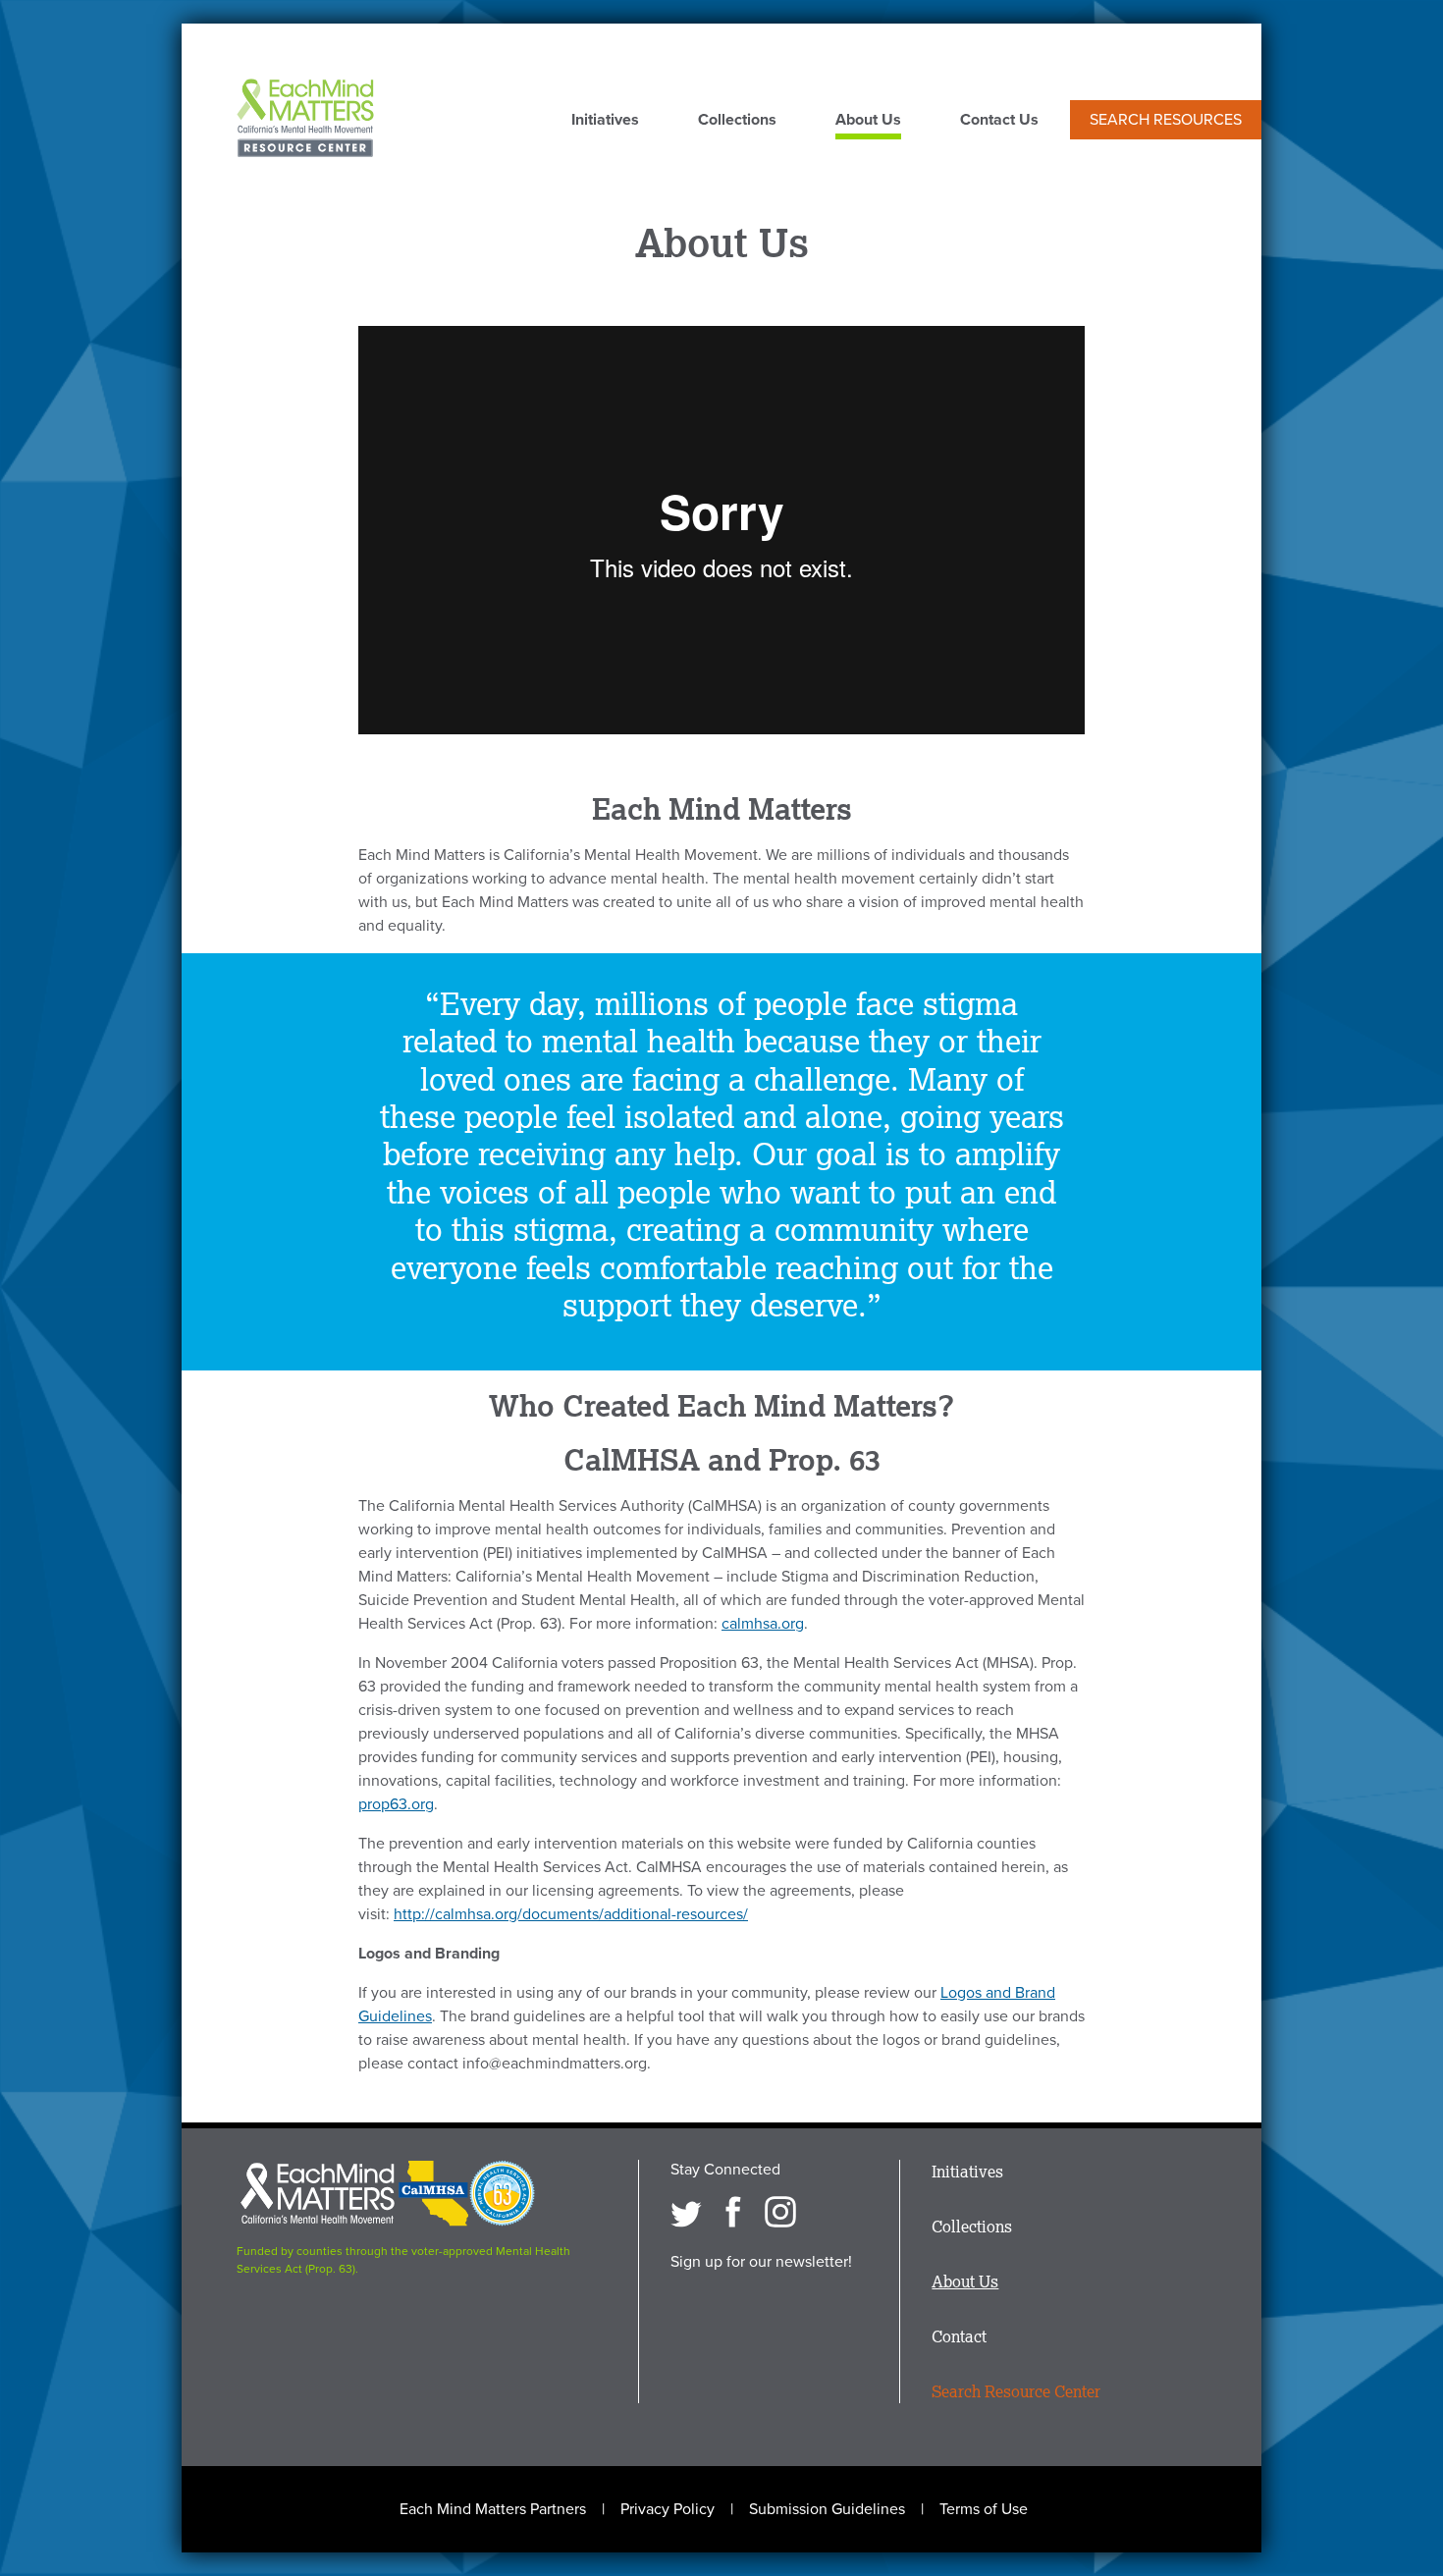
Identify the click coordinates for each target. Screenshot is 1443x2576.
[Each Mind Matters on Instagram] (780, 2212)
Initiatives (605, 121)
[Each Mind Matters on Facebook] (733, 2212)
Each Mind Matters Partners (493, 2509)
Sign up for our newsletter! (761, 2262)
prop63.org (396, 1804)
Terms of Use (984, 2509)
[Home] (305, 120)
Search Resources (1166, 120)
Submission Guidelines (827, 2509)
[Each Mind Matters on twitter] (686, 2212)
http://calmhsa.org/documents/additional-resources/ (571, 1914)
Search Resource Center (1016, 2391)
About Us (868, 121)
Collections (737, 121)
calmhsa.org (763, 1624)
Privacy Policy (668, 2509)
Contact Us (999, 121)
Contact (959, 2336)
